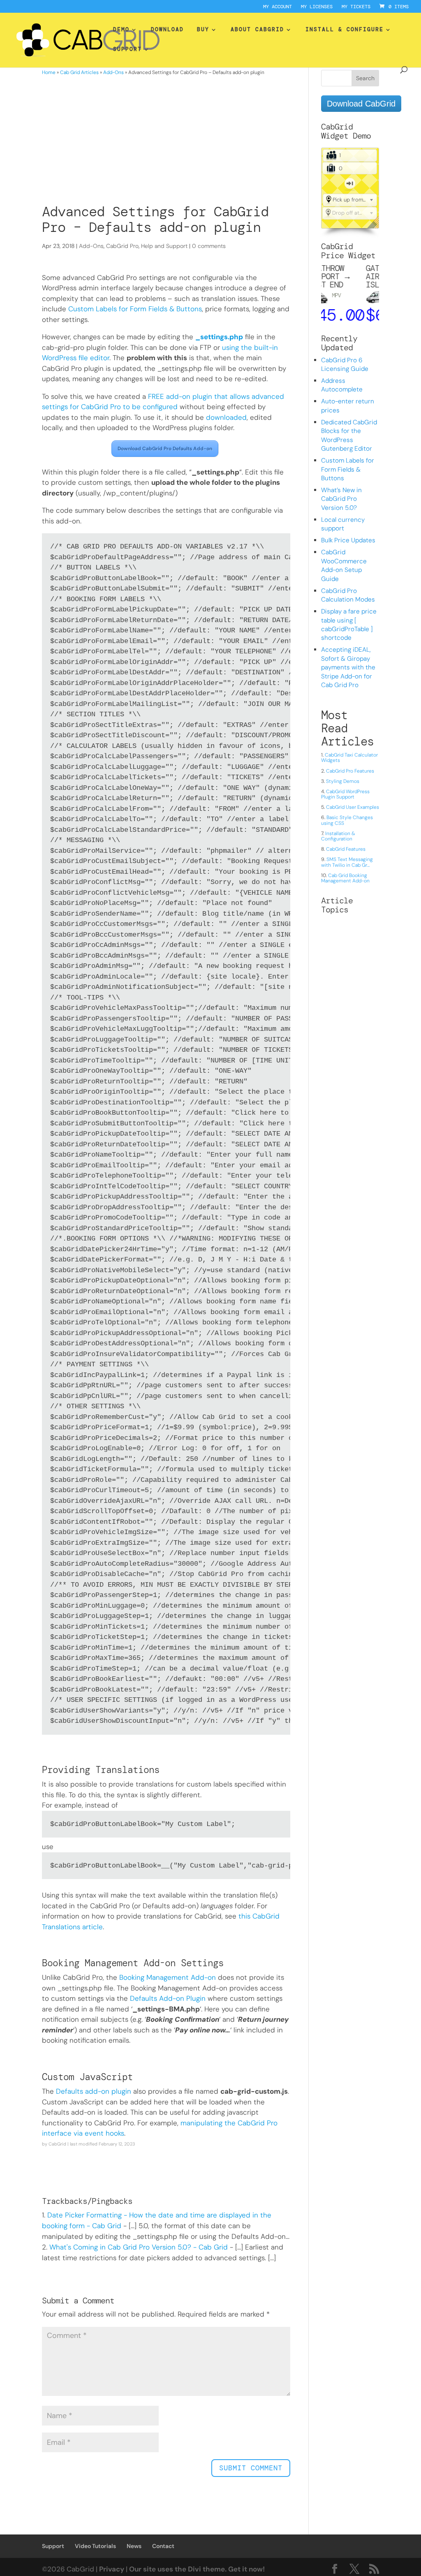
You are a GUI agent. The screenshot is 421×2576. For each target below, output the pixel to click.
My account (278, 7)
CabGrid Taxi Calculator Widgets (349, 758)
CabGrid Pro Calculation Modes (348, 595)
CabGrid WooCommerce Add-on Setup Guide (344, 565)
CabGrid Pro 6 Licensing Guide (345, 365)
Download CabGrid (361, 104)
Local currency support (343, 524)
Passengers (330, 155)
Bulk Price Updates (348, 540)
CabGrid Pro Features (350, 771)
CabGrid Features (346, 849)
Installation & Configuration (338, 836)
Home (49, 72)
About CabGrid (257, 30)
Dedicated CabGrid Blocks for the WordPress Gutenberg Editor (349, 435)
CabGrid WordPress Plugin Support (345, 794)
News (134, 2546)
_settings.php (219, 337)
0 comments (209, 246)
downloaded (226, 417)
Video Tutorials (95, 2546)
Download (167, 30)
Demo (121, 30)
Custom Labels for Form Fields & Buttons (135, 309)
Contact (163, 2546)
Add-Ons (113, 72)
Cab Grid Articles (79, 72)
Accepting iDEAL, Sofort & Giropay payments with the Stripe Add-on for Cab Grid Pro (348, 667)
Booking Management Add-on (168, 1977)
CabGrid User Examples (353, 807)
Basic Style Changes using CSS (347, 820)
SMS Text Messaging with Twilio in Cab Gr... (347, 862)
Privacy (112, 2569)
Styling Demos (343, 781)
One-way (350, 183)
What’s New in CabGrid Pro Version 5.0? (341, 499)
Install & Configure (345, 30)
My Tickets (356, 7)
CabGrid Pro (122, 246)
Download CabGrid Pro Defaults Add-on (165, 449)
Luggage (330, 169)
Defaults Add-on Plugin (168, 1998)
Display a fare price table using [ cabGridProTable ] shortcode (349, 625)
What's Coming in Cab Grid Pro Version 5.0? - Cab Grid (139, 2247)
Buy (203, 30)
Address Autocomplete (342, 385)
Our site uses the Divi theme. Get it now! (197, 2569)
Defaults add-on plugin (94, 2091)
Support (127, 50)
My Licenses (317, 7)
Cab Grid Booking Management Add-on (345, 878)
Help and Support (164, 246)
